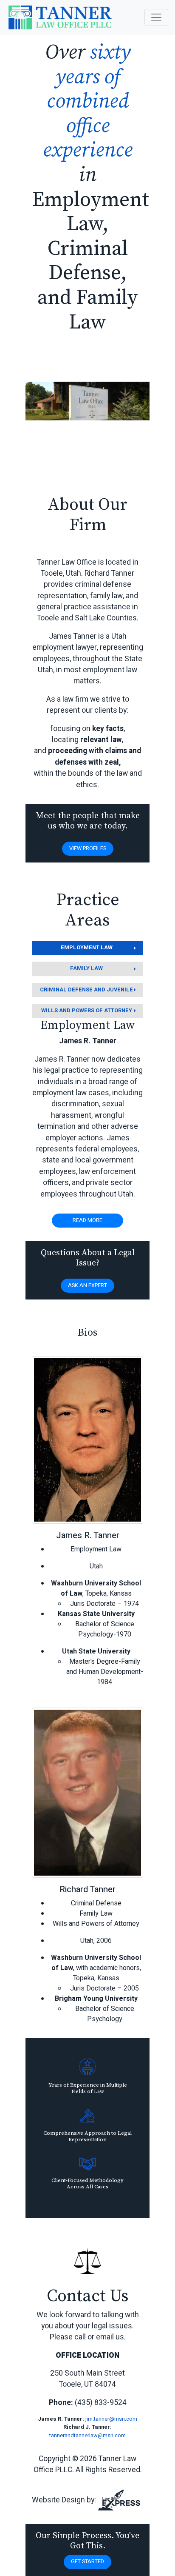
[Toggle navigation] (156, 17)
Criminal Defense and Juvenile (86, 990)
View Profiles (88, 848)
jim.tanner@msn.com (111, 2419)
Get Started (87, 2562)
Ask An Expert (87, 1285)
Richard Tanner (87, 1889)
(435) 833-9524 (101, 2403)
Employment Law (87, 948)
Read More (87, 1220)
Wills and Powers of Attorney (87, 1011)
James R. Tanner (88, 1535)
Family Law (86, 968)
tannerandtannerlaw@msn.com (87, 2436)
